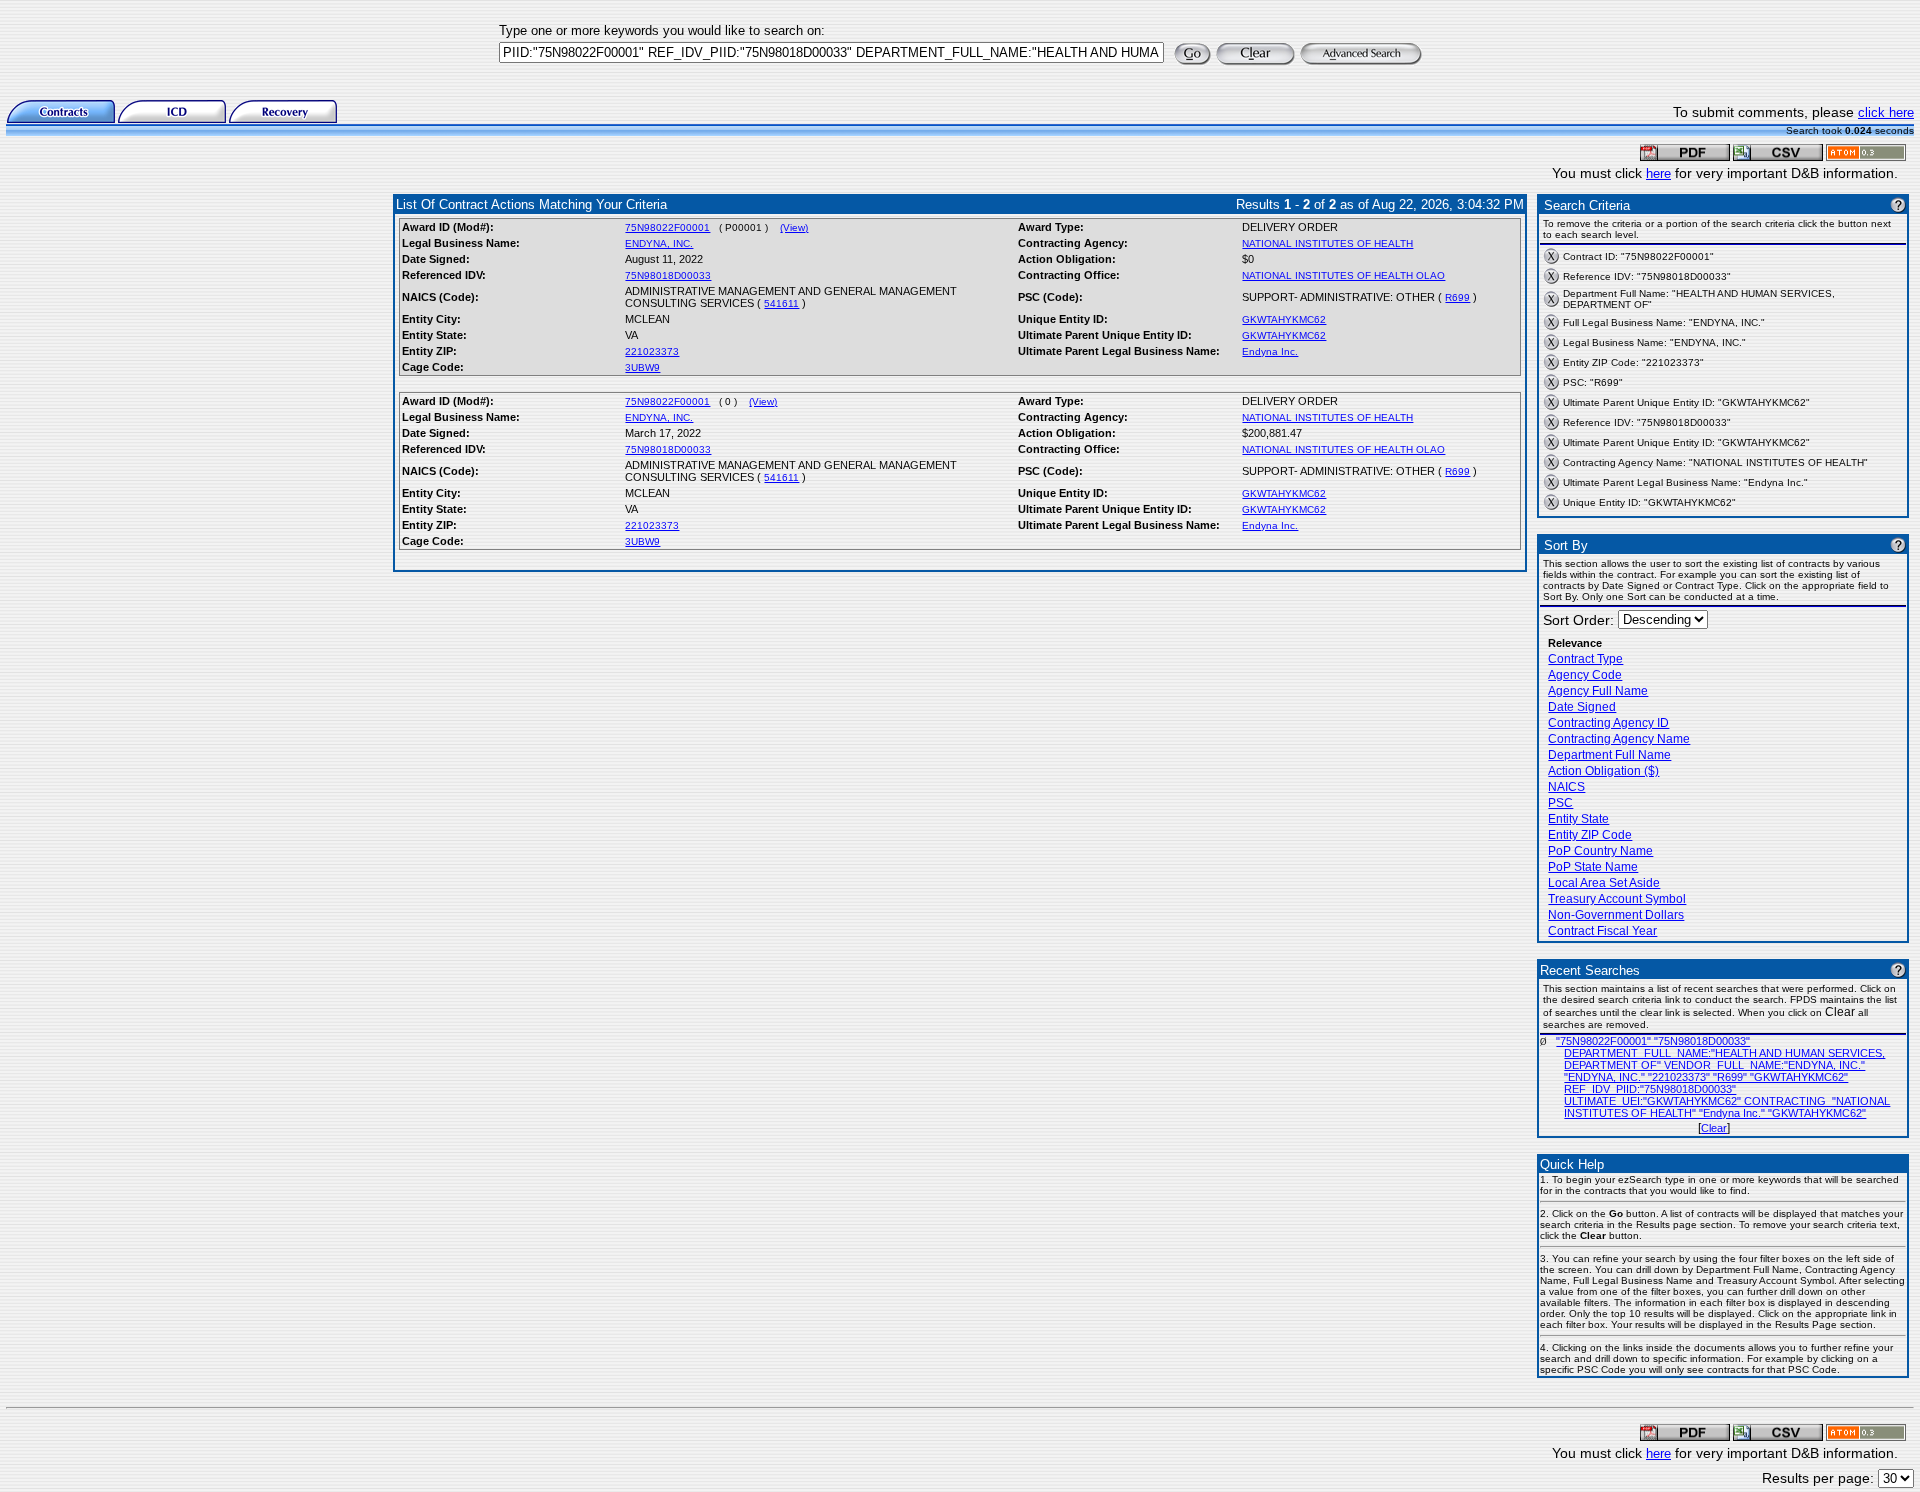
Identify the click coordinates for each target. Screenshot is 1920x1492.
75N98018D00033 (668, 275)
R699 (1457, 297)
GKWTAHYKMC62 (1284, 319)
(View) (794, 227)
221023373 (652, 351)
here (1658, 173)
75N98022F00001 (667, 227)
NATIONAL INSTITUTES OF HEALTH (1327, 243)
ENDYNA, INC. (659, 243)
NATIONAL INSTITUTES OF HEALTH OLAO (1343, 275)
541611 (781, 303)
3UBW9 (642, 367)
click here (1886, 112)
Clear (1714, 1128)
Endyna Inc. (1270, 351)
